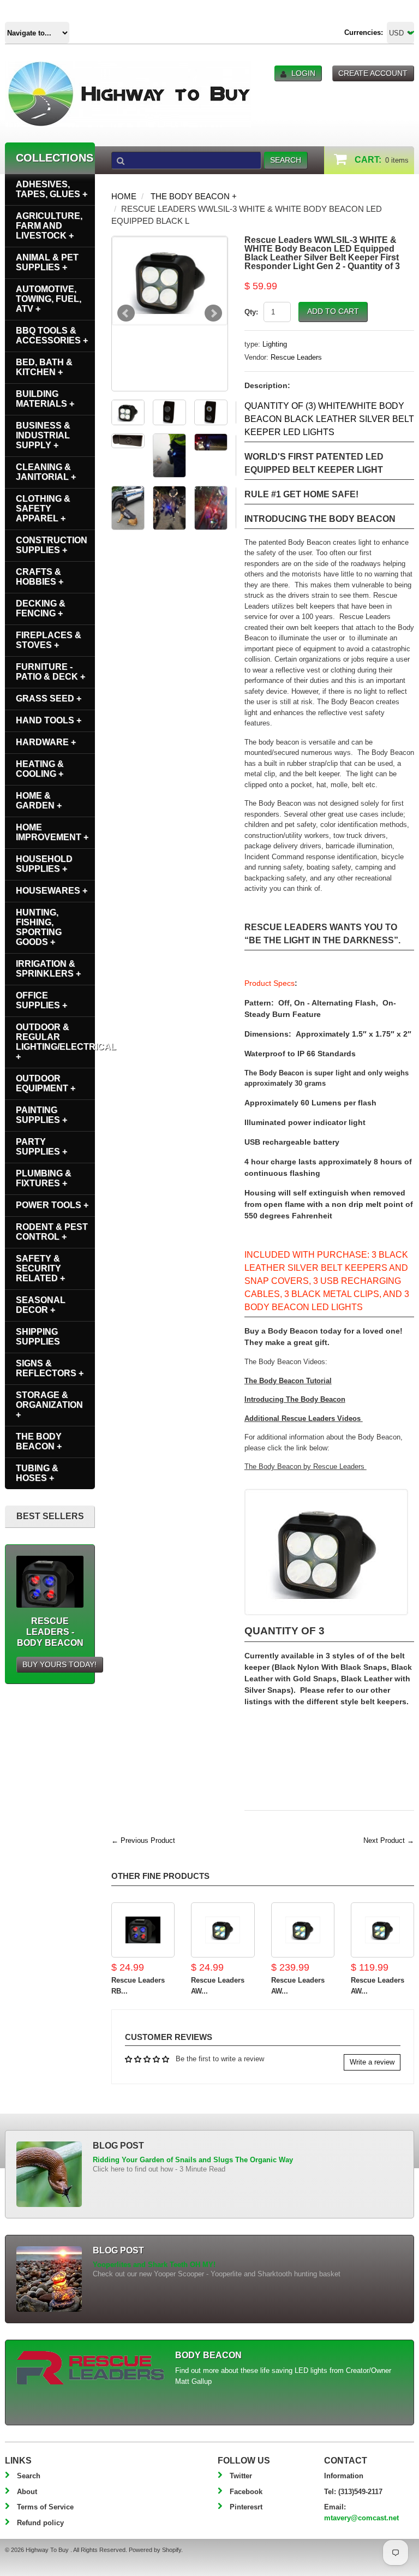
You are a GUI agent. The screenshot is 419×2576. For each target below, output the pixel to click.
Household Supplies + (44, 864)
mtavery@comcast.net (361, 2518)
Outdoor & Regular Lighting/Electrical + (55, 1042)
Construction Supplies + (52, 545)
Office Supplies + (41, 1000)
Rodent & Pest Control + (52, 1232)
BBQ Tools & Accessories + (52, 335)
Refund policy (40, 2523)
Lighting (275, 344)
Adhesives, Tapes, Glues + (52, 189)
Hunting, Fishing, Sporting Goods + (39, 927)
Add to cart (333, 311)
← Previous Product (143, 1840)
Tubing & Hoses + (37, 1473)
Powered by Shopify (155, 2550)
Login (303, 73)
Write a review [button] (372, 2062)
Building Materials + (45, 399)
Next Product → (389, 1840)
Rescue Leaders (296, 357)
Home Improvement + (52, 832)
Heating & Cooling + (40, 769)
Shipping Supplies (38, 1337)
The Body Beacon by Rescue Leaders (306, 1467)
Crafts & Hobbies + (40, 577)
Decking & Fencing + (41, 608)
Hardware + (46, 742)
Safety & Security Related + (40, 1268)
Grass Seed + (49, 698)
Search (29, 2476)
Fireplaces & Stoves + (49, 640)
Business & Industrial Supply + (43, 435)
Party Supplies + (41, 1147)
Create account (373, 73)
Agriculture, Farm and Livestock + (49, 226)
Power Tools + (52, 1205)
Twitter (241, 2476)
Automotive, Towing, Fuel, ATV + (49, 299)
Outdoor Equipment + (46, 1083)
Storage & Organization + (49, 1405)
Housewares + (52, 891)
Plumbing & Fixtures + (44, 1178)
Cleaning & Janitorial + (46, 472)
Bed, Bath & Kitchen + (44, 367)
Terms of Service (45, 2507)
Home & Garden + (39, 801)
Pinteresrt (246, 2507)
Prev (126, 313)
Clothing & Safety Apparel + (43, 508)
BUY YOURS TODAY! (59, 1664)
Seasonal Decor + (41, 1305)
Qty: (251, 312)
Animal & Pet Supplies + (47, 262)
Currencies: (364, 32)
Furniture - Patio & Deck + (50, 672)
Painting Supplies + (41, 1115)
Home (124, 196)
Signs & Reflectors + (50, 1368)
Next (213, 313)
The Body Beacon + (194, 196)
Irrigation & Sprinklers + (48, 969)
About (27, 2492)
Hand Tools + (49, 720)
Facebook (246, 2492)
